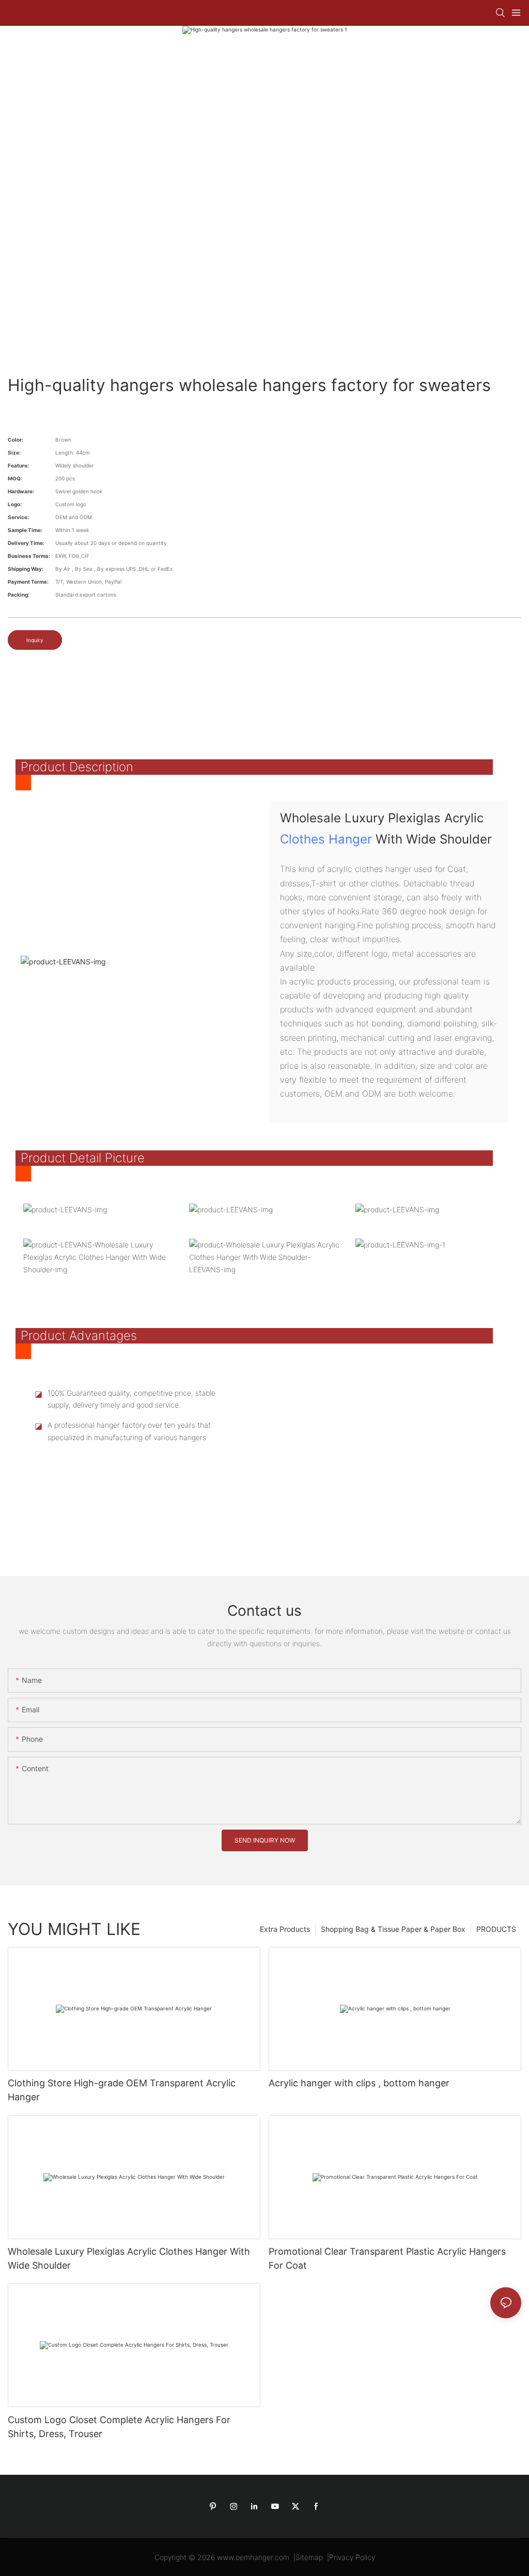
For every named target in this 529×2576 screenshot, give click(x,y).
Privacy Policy (352, 2557)
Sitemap (309, 2557)
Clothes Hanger (326, 839)
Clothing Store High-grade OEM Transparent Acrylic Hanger (122, 2090)
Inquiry (35, 640)
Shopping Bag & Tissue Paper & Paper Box (393, 1929)
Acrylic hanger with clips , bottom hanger (359, 2083)
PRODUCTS (496, 1929)
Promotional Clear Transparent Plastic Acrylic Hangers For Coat (387, 2258)
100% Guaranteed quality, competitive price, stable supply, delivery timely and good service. (131, 1399)
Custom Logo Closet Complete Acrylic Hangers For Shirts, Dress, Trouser (119, 2427)
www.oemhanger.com (253, 2557)
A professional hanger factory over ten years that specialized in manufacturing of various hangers (129, 1431)
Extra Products (285, 1929)
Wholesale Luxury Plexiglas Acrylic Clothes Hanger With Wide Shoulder (129, 2258)
